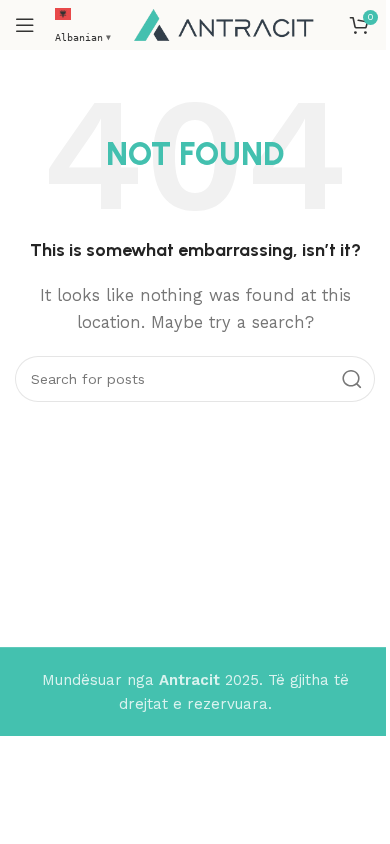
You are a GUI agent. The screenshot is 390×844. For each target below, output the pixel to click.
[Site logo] (224, 24)
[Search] (352, 379)
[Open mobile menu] (25, 25)
